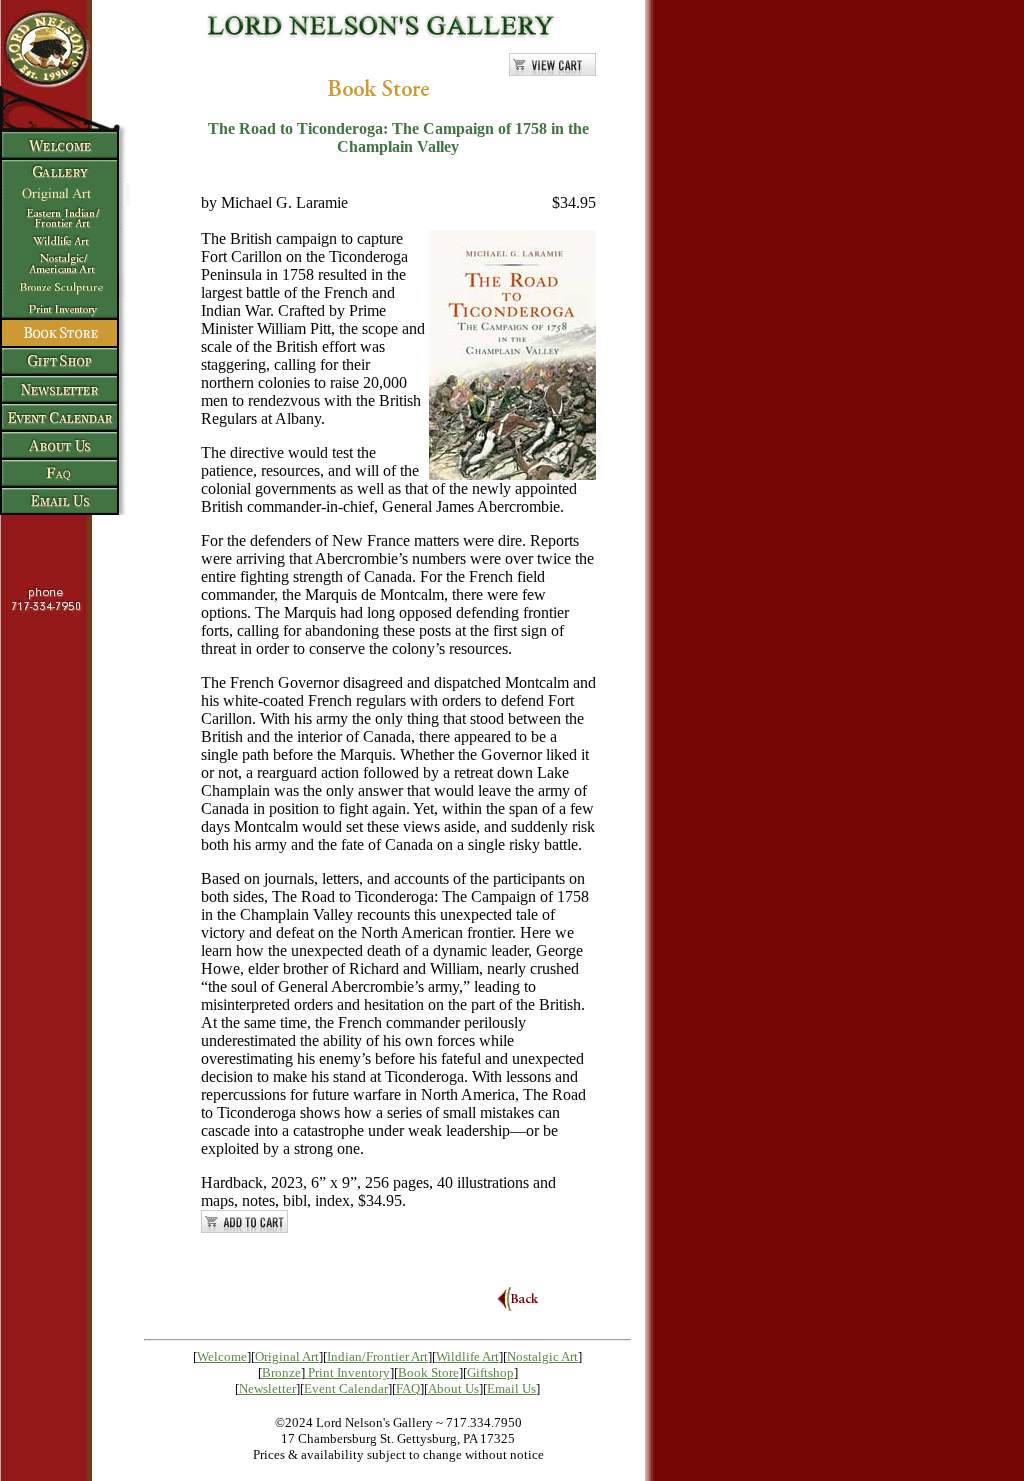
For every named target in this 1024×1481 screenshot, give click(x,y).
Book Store (428, 1372)
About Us (453, 1388)
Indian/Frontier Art (377, 1356)
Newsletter (267, 1388)
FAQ (408, 1388)
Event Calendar (346, 1388)
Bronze (281, 1372)
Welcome (222, 1356)
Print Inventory (349, 1372)
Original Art (287, 1356)
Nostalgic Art (542, 1356)
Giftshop (490, 1372)
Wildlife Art (467, 1356)
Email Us (511, 1388)
